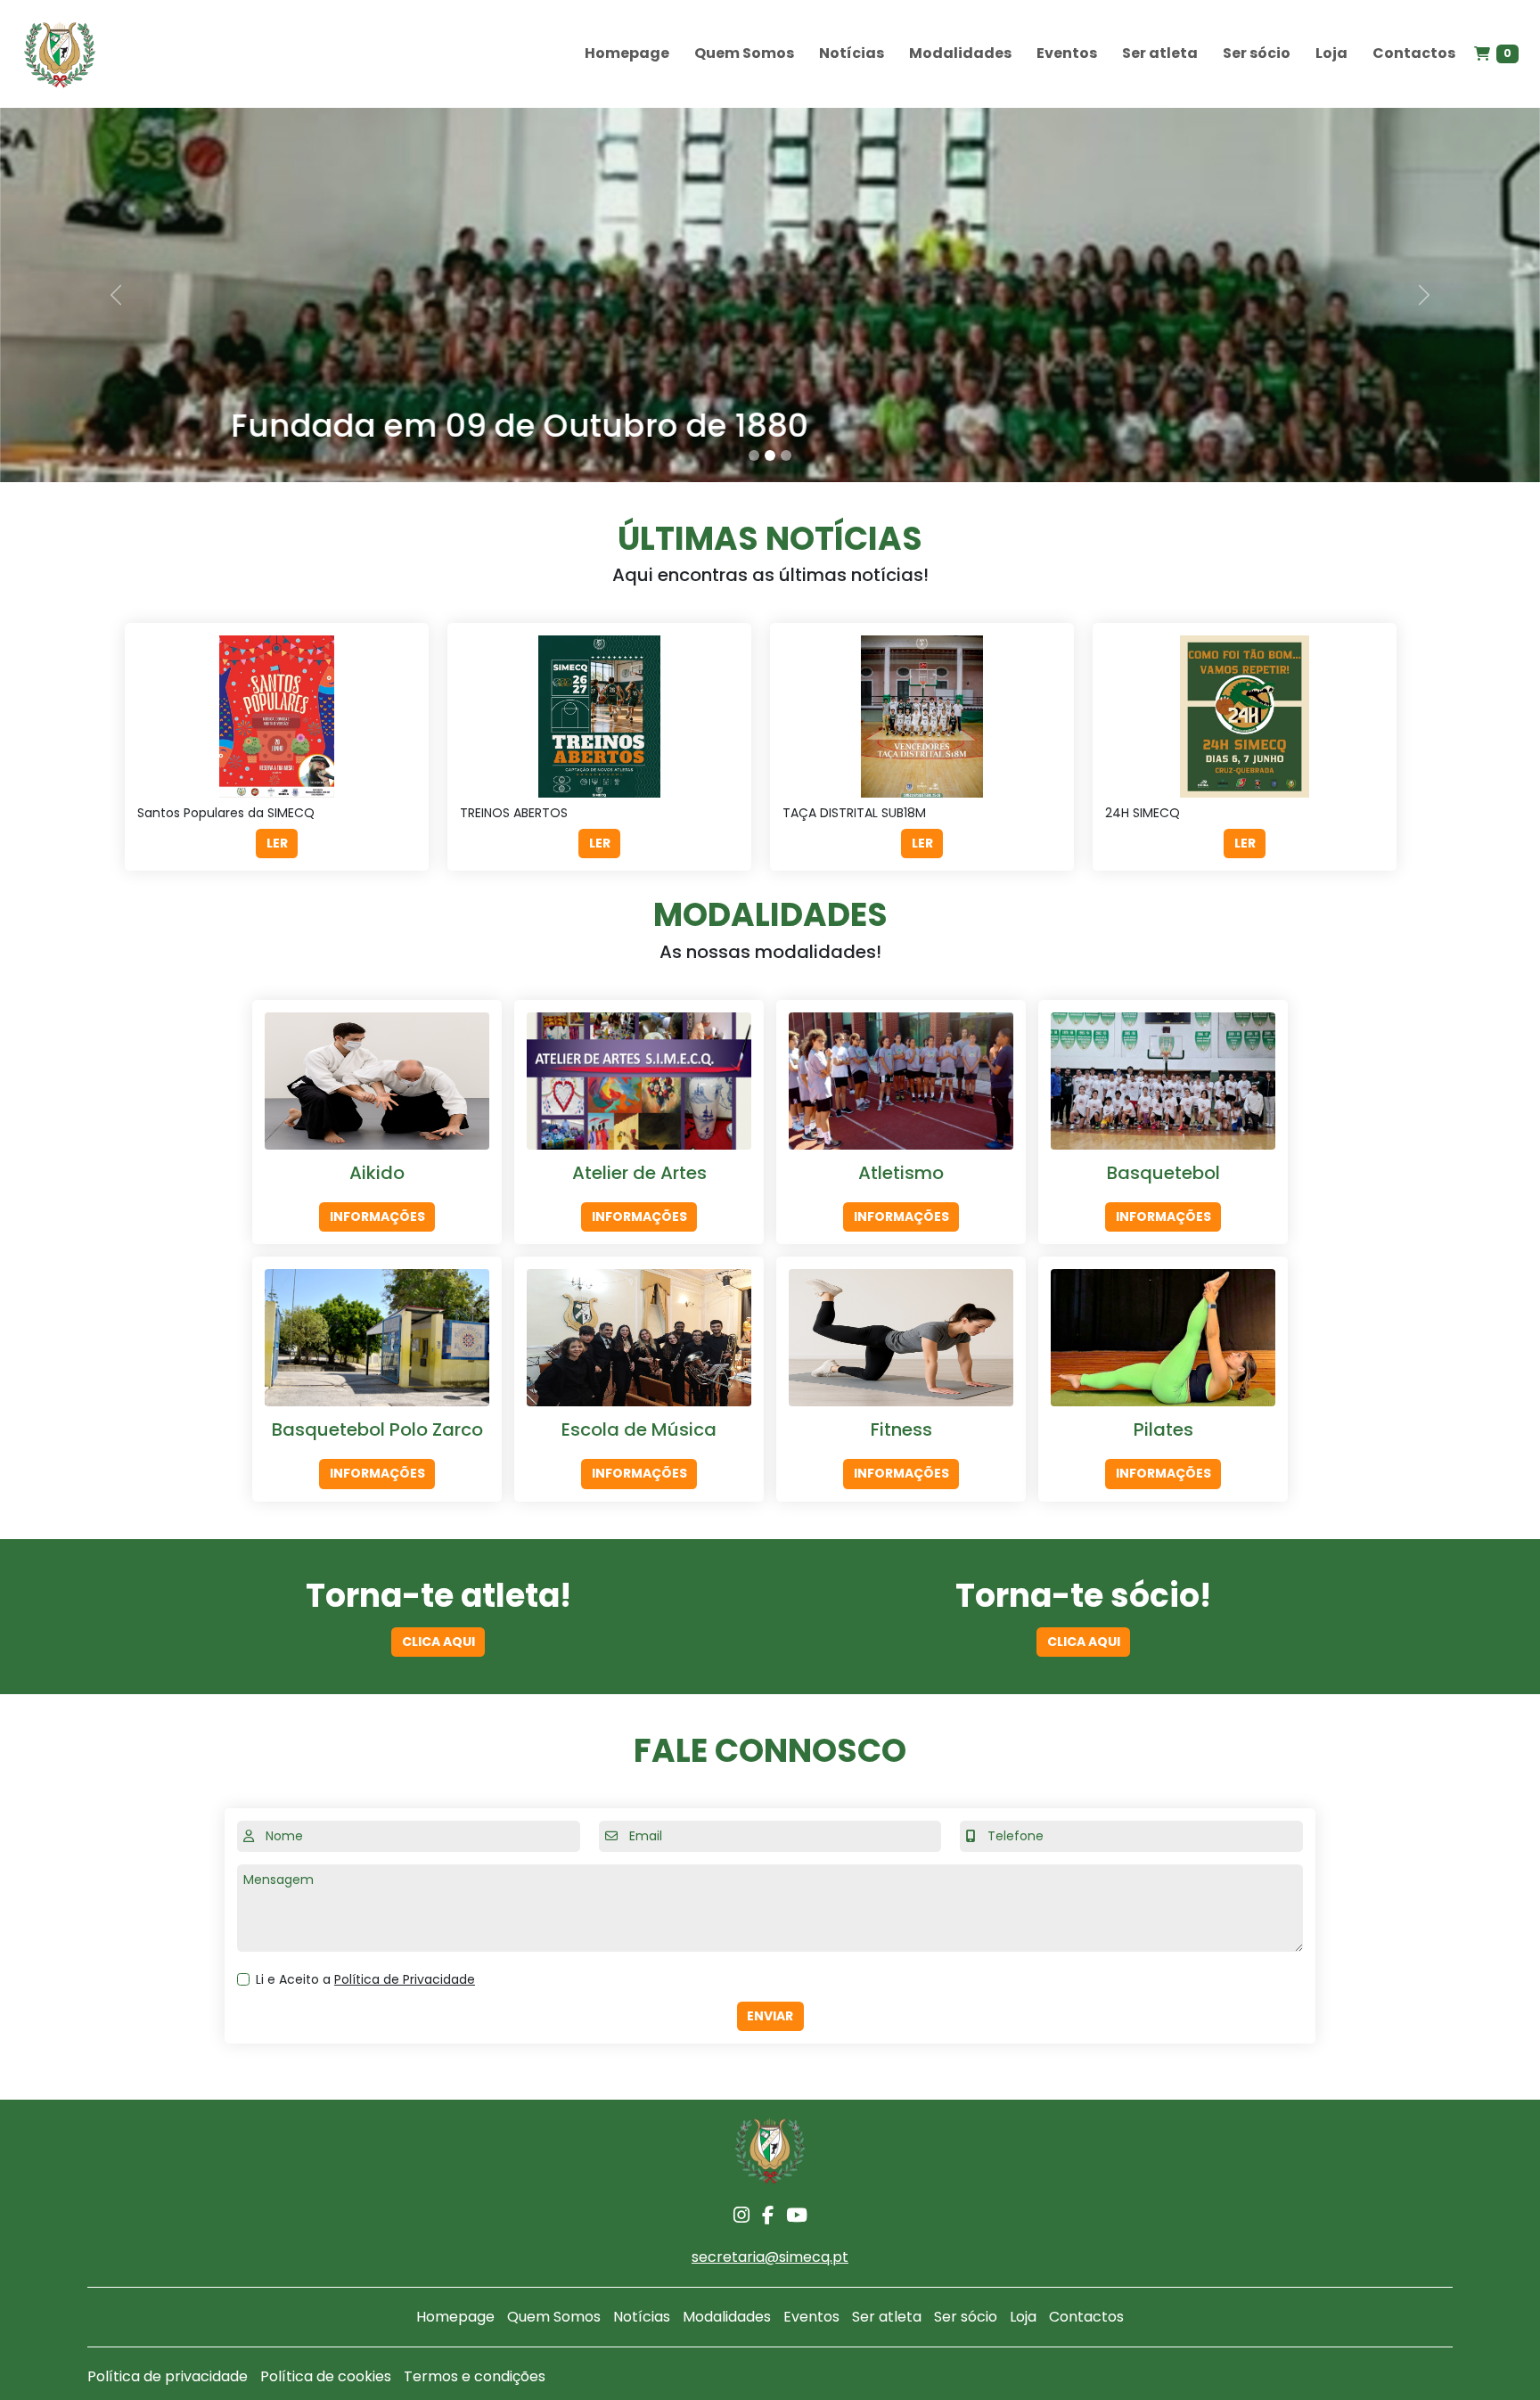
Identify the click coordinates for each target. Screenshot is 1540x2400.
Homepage (627, 53)
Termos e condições (475, 2376)
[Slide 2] (770, 455)
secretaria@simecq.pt (770, 2257)
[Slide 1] (754, 455)
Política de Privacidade (405, 1979)
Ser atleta (1160, 53)
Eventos (1067, 53)
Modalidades (960, 53)
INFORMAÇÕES (377, 1216)
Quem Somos (744, 53)
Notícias (852, 53)
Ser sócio (1257, 53)
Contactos (1414, 53)
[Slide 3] (786, 455)
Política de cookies (326, 2376)
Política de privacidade (168, 2376)
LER (277, 843)
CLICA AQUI (438, 1642)
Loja (1331, 53)
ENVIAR (770, 2016)
